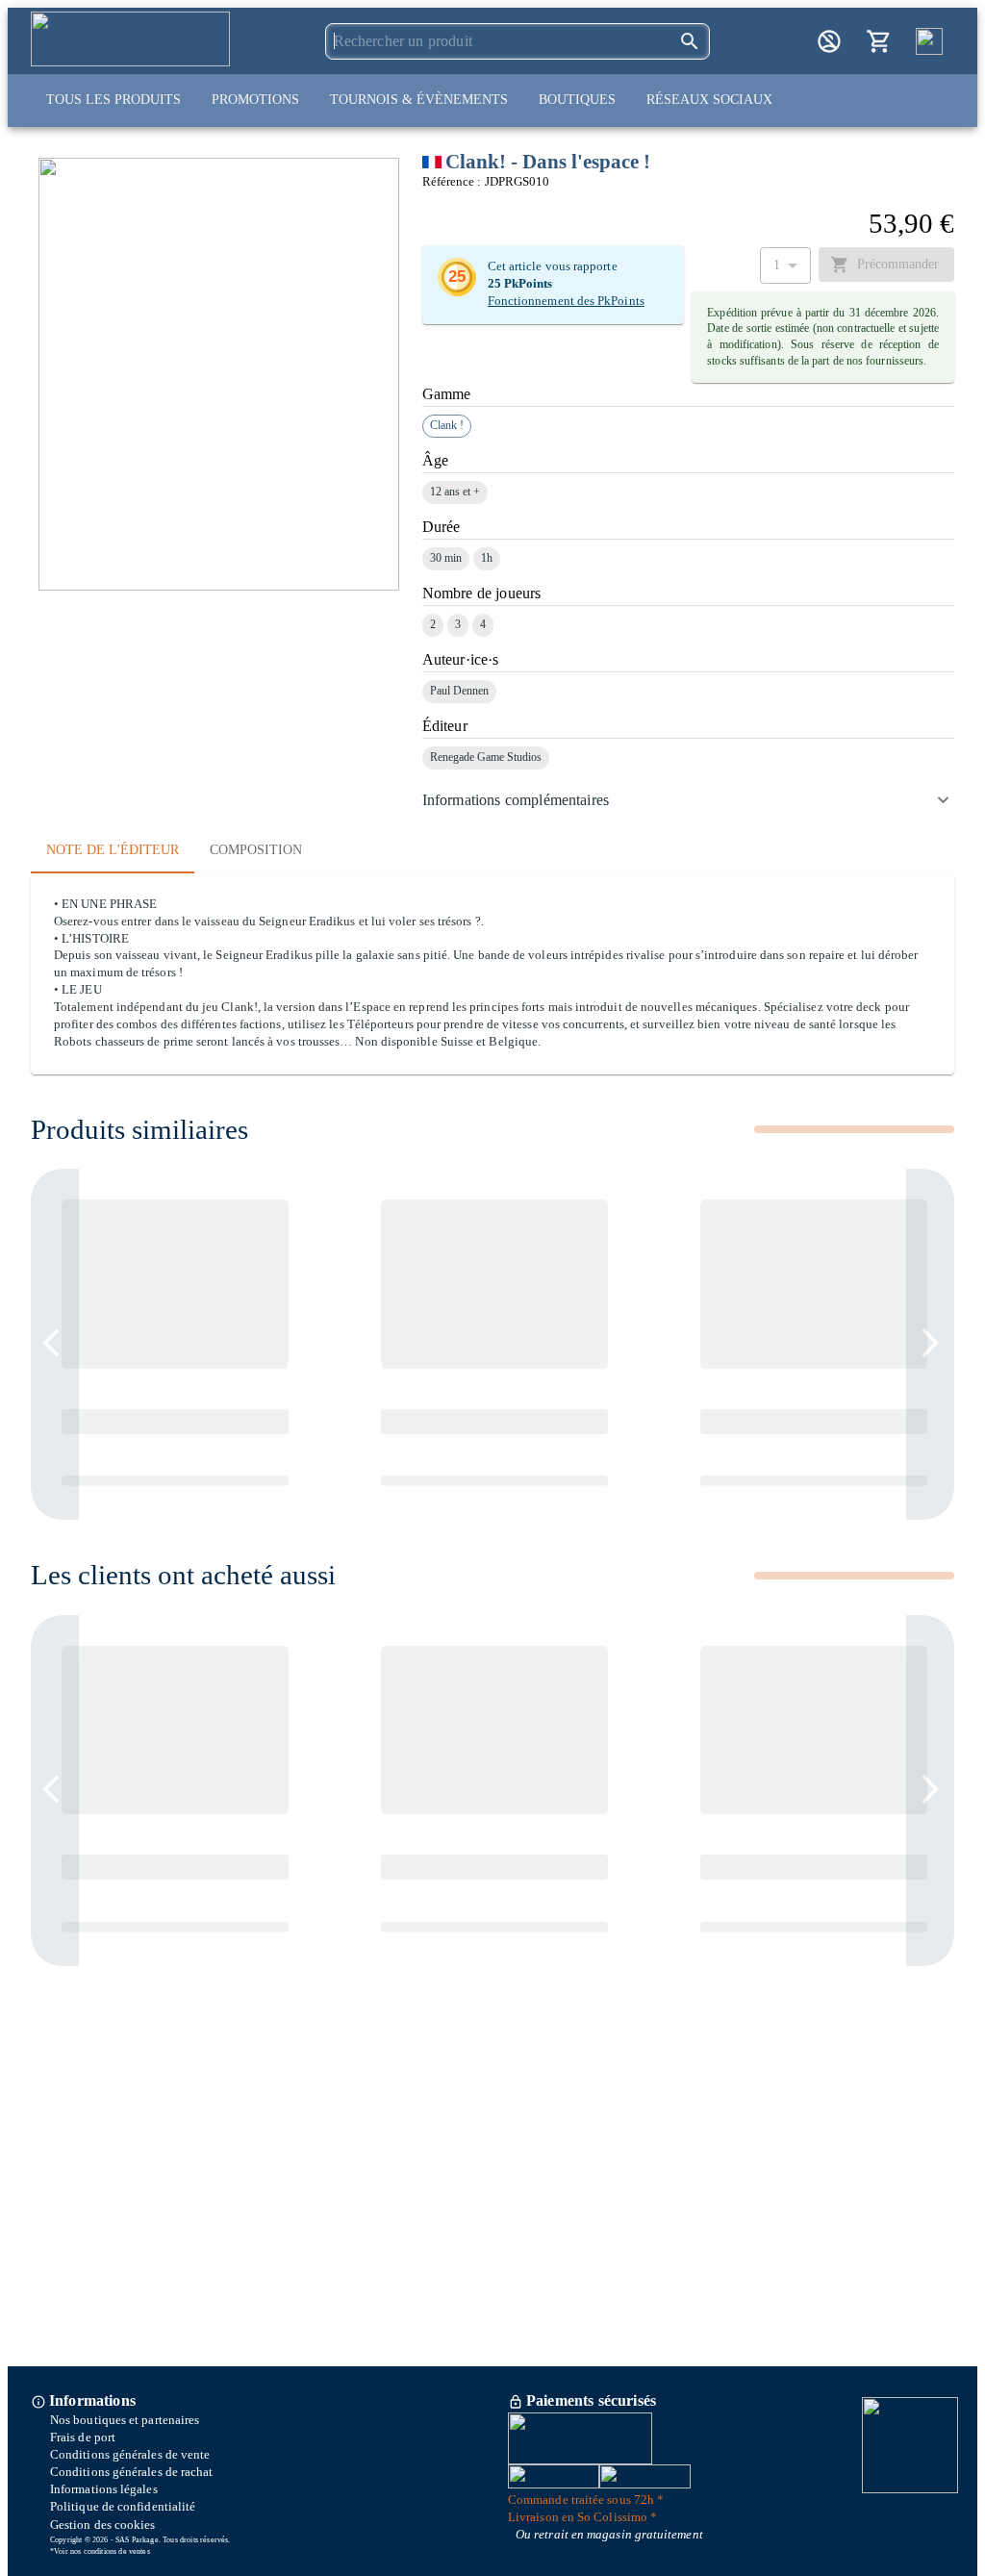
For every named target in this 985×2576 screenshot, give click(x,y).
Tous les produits (114, 100)
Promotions (255, 100)
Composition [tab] (256, 850)
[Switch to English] (929, 41)
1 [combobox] (777, 265)
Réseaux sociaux (709, 100)
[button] (688, 800)
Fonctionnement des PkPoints (566, 301)
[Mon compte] (829, 41)
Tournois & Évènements (419, 100)
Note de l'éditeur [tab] (113, 850)
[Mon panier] (879, 41)
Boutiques (577, 100)
